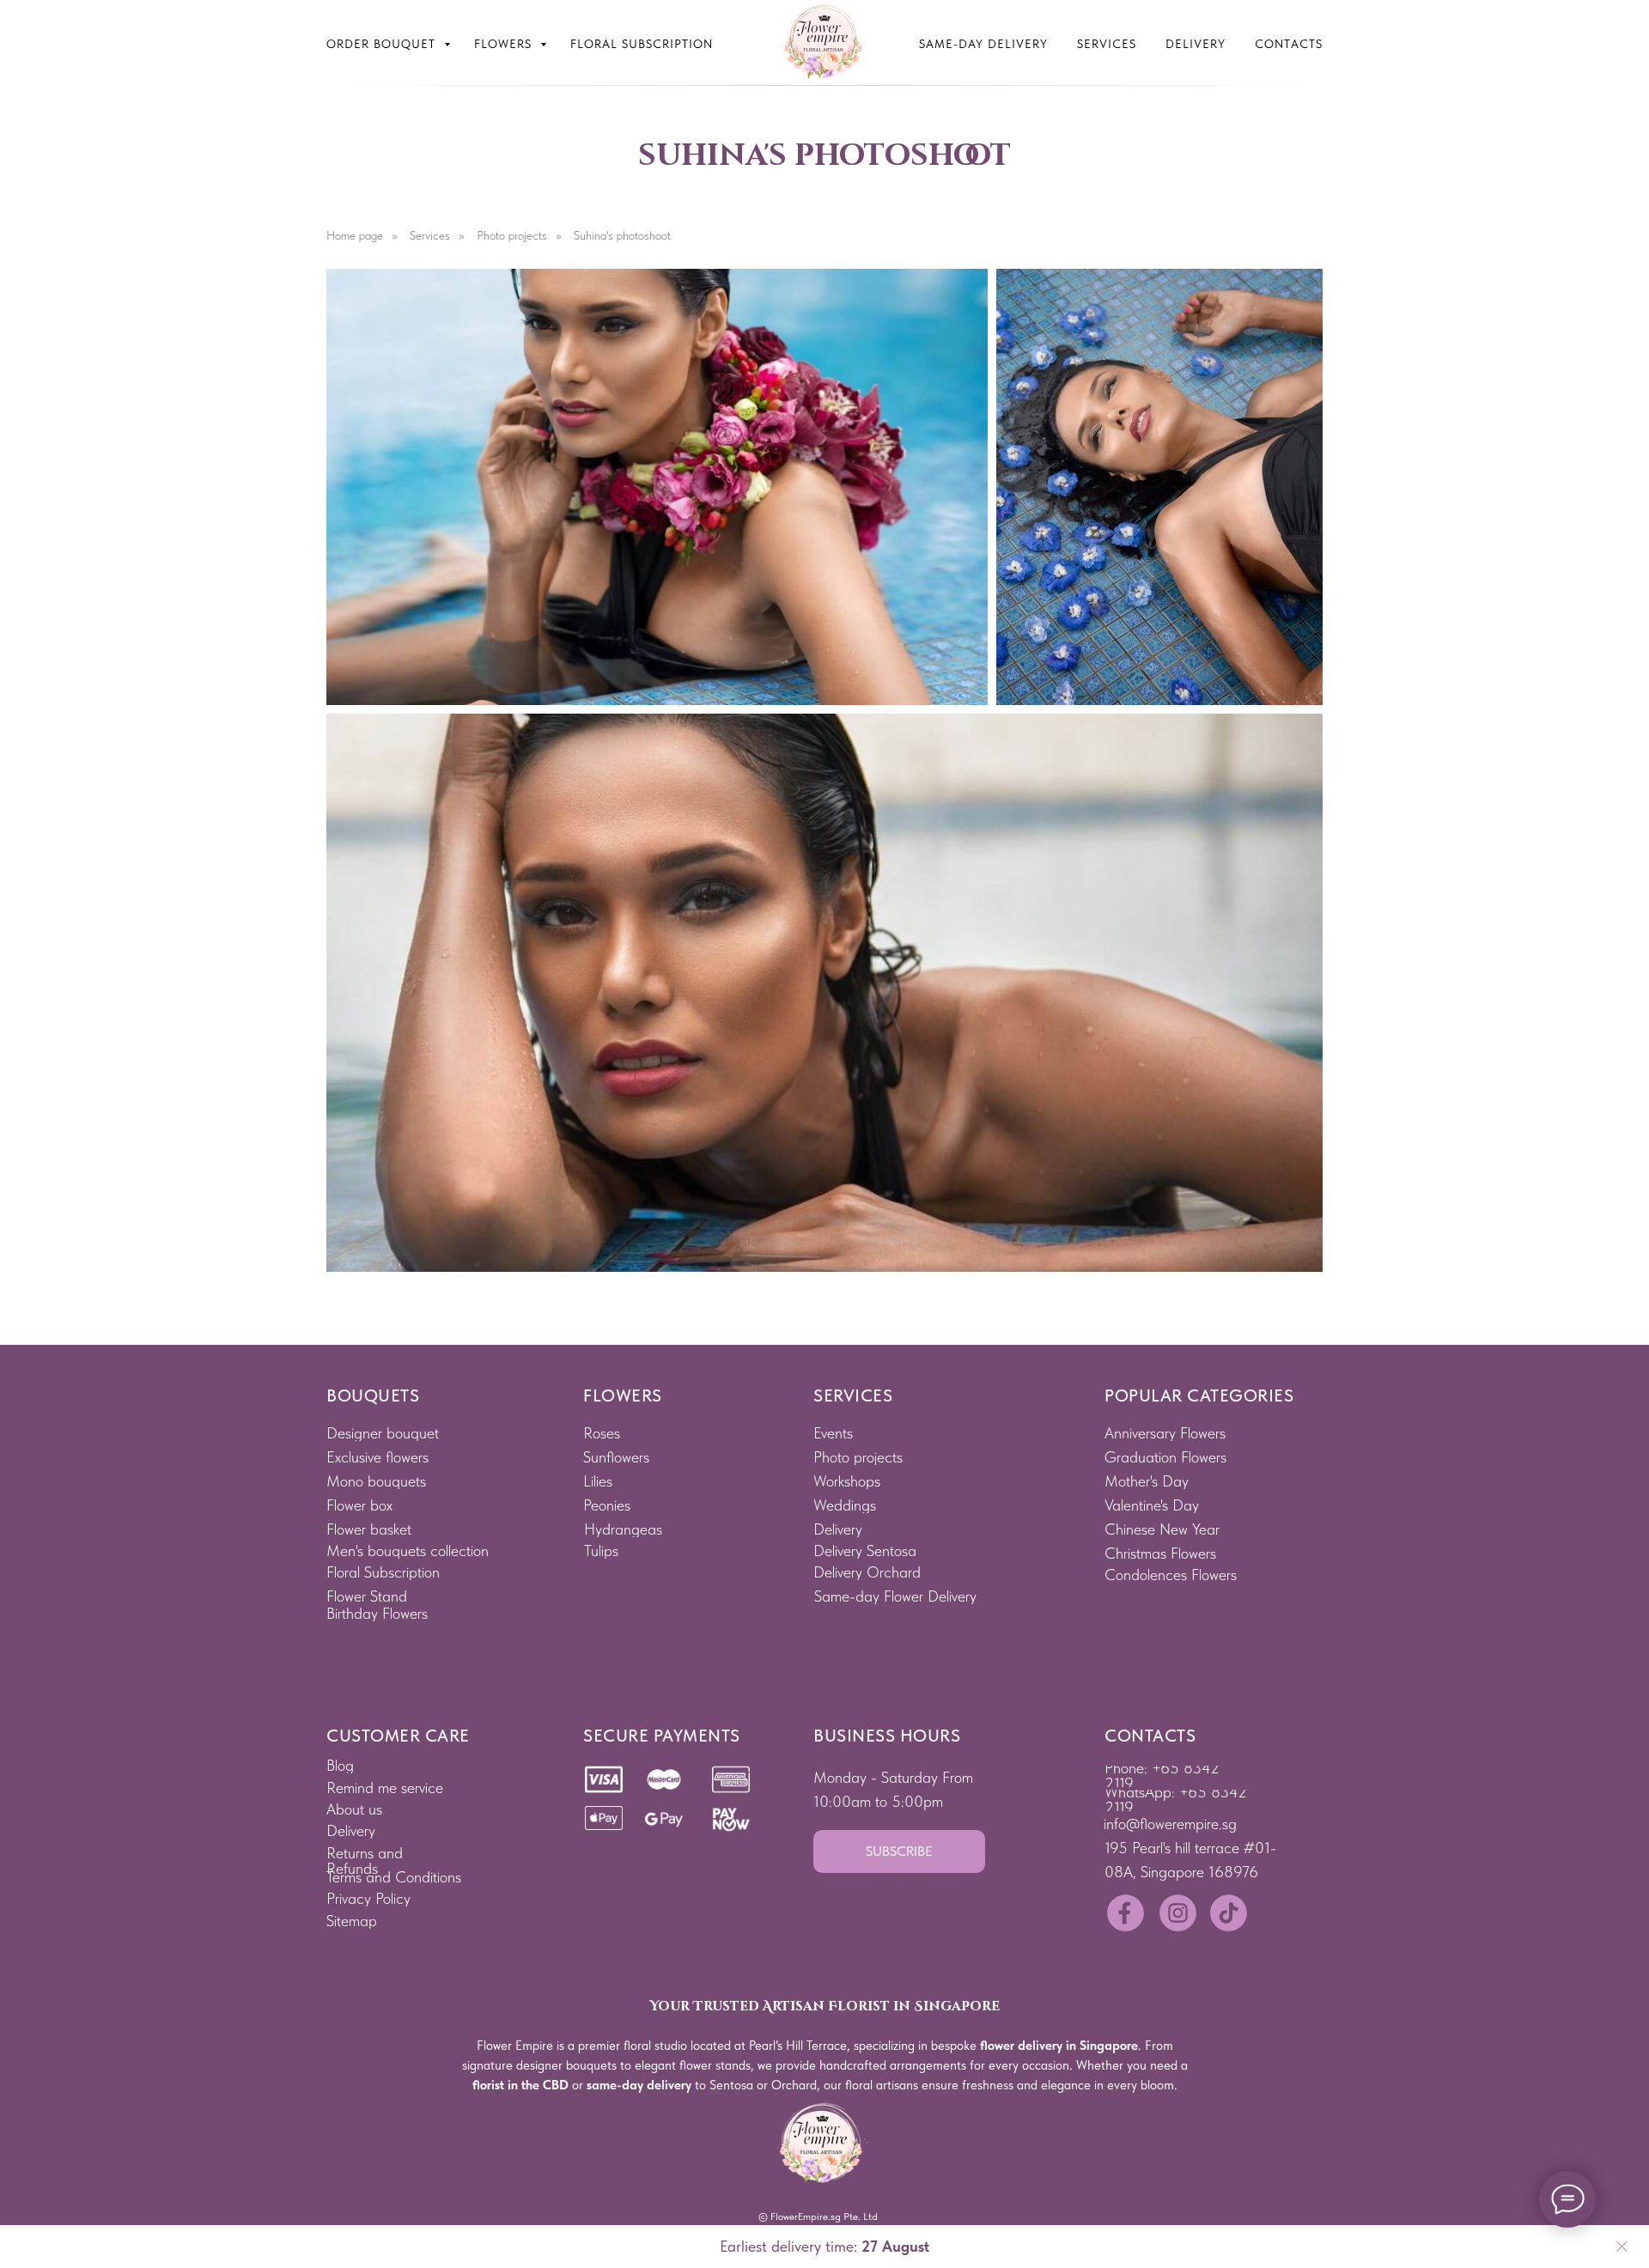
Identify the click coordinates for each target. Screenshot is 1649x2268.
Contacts (1289, 44)
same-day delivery (639, 2085)
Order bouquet (383, 44)
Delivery (1196, 44)
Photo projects (512, 235)
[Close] (1622, 2247)
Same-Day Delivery (983, 44)
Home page (355, 235)
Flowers (505, 44)
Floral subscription (642, 44)
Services (1107, 44)
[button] (899, 1851)
